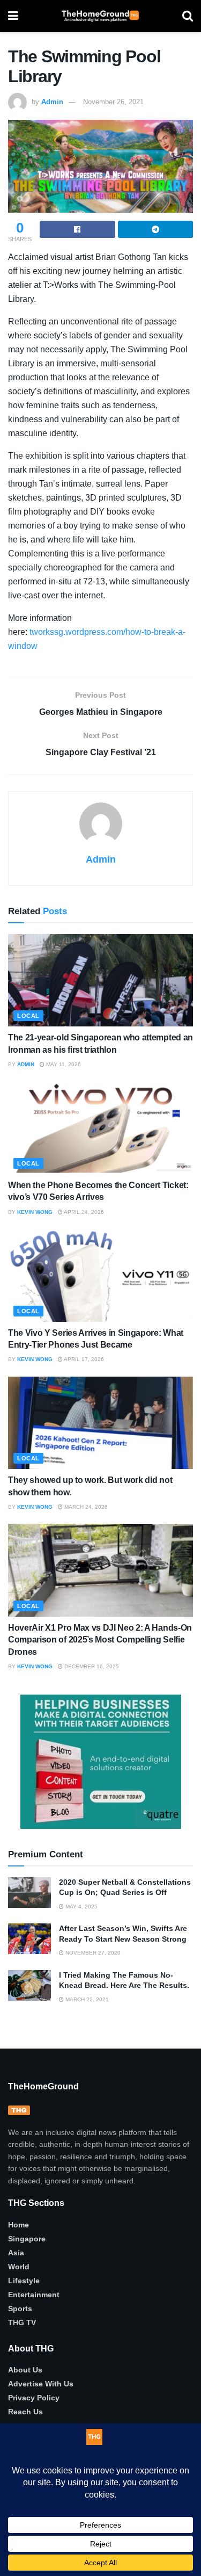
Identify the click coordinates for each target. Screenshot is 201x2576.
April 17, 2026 (83, 1359)
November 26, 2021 (113, 102)
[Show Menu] (13, 16)
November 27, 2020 (92, 1953)
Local (28, 1016)
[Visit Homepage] (100, 16)
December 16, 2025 (91, 1666)
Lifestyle (24, 2281)
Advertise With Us (41, 2384)
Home (18, 2225)
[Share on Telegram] (156, 229)
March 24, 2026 (85, 1507)
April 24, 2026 (83, 1212)
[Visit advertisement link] (100, 1762)
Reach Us (25, 2412)
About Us (25, 2370)
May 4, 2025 (81, 1906)
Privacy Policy (34, 2398)
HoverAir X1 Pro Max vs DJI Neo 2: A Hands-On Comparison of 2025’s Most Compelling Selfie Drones (100, 1640)
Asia (16, 2253)
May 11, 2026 (63, 1064)
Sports (20, 2309)
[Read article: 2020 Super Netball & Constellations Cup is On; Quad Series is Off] (29, 1893)
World (19, 2267)
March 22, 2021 (86, 1999)
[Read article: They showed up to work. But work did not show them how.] (100, 1423)
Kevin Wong (35, 1212)
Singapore (27, 2239)
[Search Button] (188, 16)
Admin (52, 102)
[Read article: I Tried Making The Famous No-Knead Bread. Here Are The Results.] (29, 1985)
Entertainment (34, 2295)
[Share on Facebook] (77, 229)
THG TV (22, 2322)
